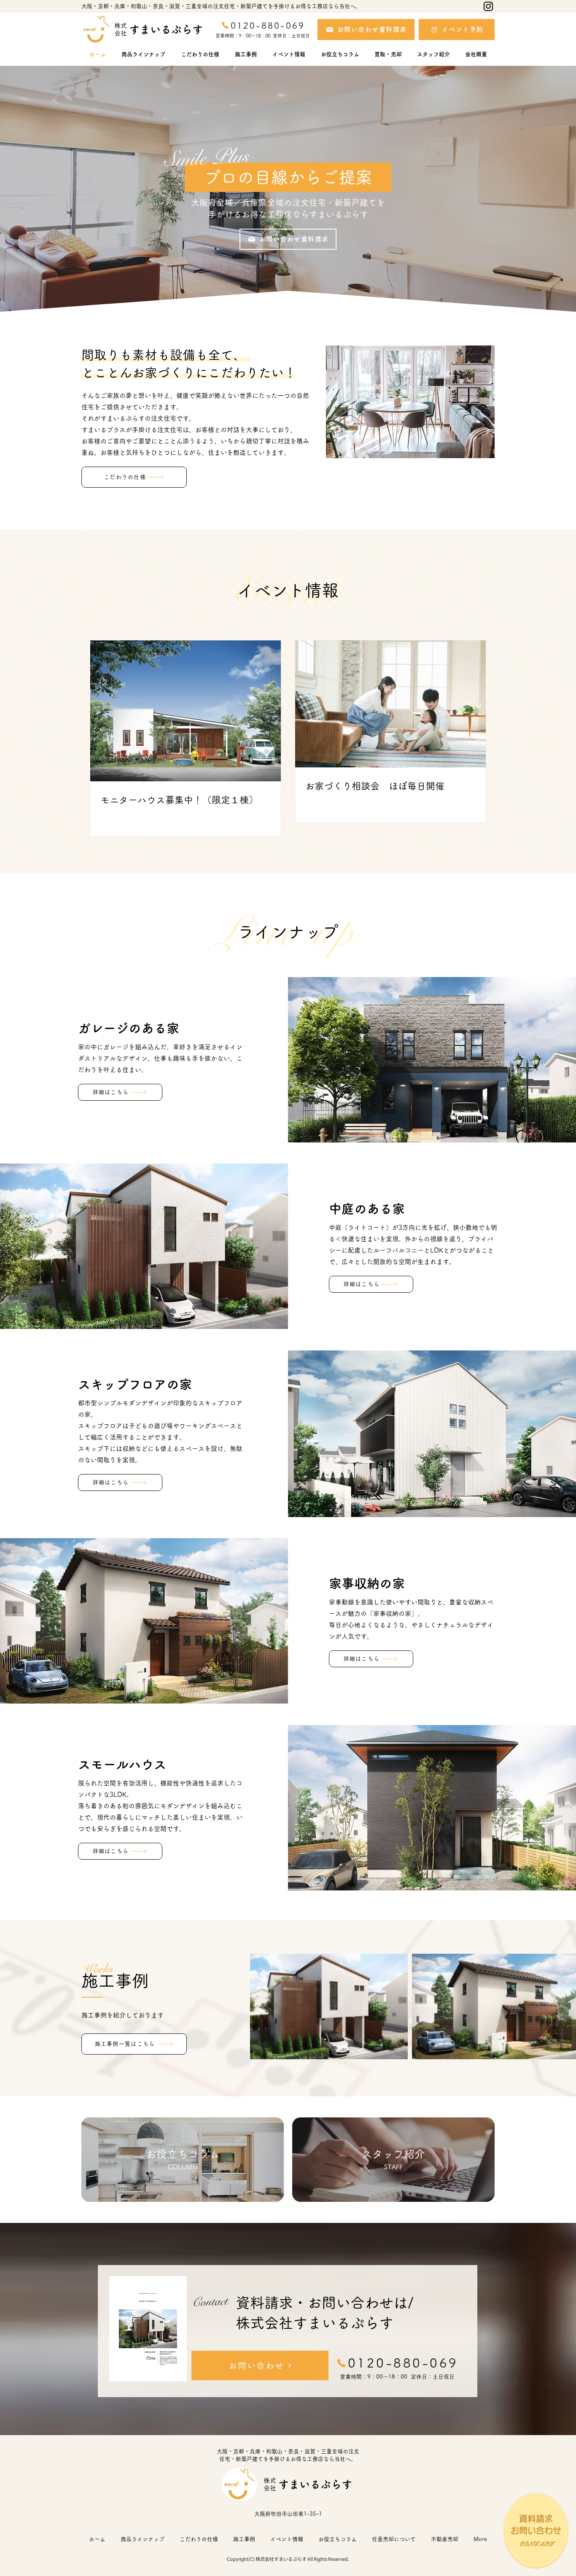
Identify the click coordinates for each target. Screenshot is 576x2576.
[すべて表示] (536, 2531)
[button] (388, 51)
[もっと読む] (183, 2160)
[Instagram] (488, 6)
